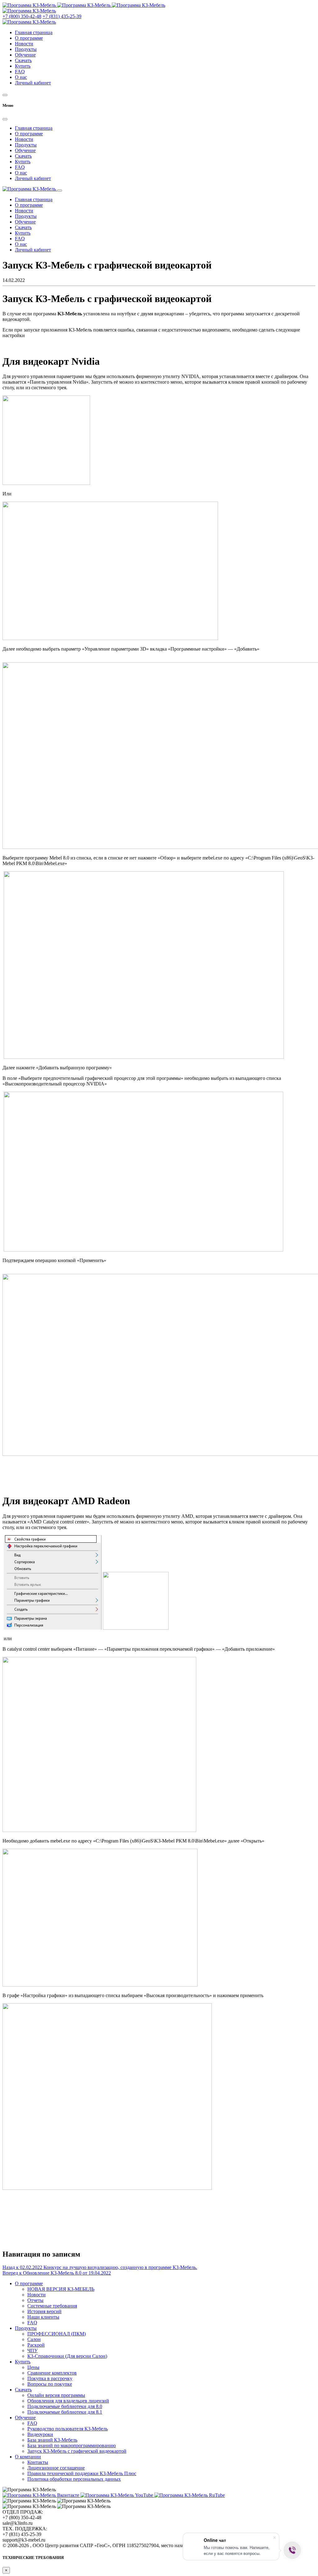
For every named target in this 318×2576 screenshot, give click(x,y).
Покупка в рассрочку (50, 2378)
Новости (24, 44)
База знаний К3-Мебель (52, 2440)
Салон (34, 2339)
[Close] (5, 119)
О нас (21, 77)
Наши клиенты (43, 2317)
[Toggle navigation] (60, 191)
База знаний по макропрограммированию (72, 2445)
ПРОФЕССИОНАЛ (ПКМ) (57, 2334)
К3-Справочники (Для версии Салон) (67, 2356)
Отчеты (35, 2300)
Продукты (26, 49)
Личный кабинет (33, 83)
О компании (28, 2457)
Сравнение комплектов (52, 2373)
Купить (23, 66)
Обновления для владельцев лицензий (68, 2401)
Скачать (23, 60)
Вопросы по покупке (50, 2384)
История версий (44, 2311)
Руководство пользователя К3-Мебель (68, 2429)
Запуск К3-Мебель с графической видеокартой (77, 2451)
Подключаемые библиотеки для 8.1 (65, 2412)
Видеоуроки (40, 2434)
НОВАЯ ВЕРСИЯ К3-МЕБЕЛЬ (61, 2289)
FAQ (20, 72)
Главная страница (34, 32)
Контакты (38, 2462)
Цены (33, 2367)
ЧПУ (32, 2350)
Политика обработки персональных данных (74, 2479)
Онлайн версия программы (56, 2395)
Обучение (25, 55)
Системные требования (52, 2306)
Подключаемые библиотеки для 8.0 (65, 2406)
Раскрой (36, 2345)
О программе (29, 38)
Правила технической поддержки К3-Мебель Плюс (82, 2473)
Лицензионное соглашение (56, 2468)
